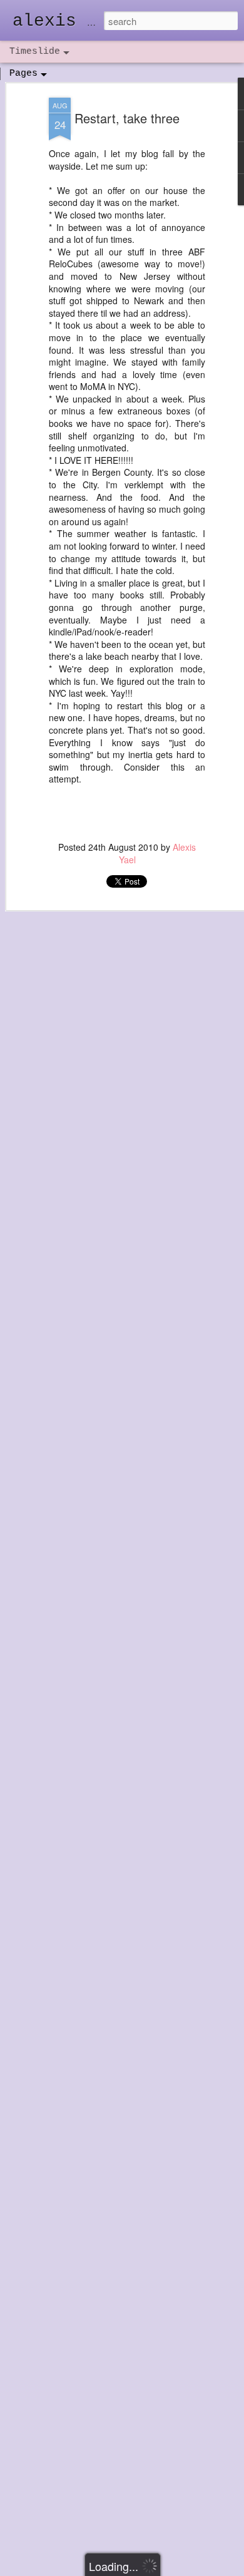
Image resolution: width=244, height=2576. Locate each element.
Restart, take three (127, 118)
